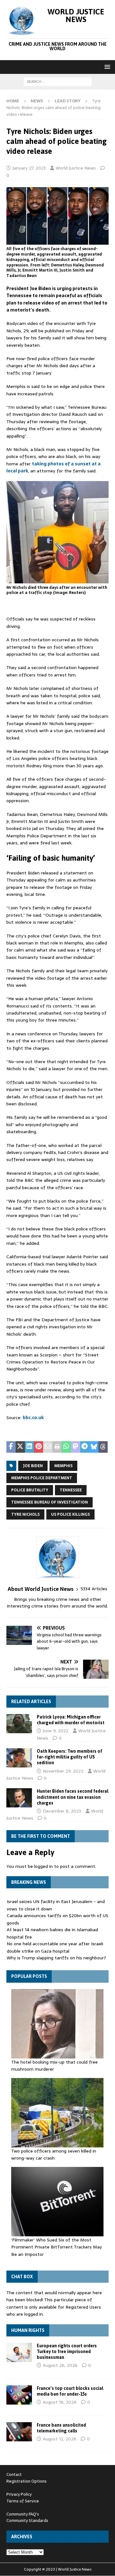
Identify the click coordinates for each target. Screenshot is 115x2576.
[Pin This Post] (38, 1447)
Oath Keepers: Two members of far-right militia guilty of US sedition (69, 1757)
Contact (14, 2474)
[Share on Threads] (103, 1447)
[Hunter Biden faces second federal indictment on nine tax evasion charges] (19, 1798)
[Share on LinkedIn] (30, 1447)
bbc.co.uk (33, 1418)
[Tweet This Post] (20, 1447)
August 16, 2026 (60, 2402)
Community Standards (27, 2521)
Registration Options (27, 2481)
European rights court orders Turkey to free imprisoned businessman (67, 2351)
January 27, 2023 (29, 168)
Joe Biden (33, 1466)
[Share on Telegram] (85, 1447)
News (37, 101)
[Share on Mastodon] (76, 1447)
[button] (106, 67)
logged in (43, 1866)
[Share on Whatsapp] (66, 1447)
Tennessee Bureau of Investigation (50, 1502)
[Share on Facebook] (11, 1447)
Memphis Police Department (42, 1478)
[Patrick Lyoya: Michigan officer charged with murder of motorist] (19, 1724)
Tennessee (71, 1490)
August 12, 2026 (60, 2439)
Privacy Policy (19, 2494)
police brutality (30, 1490)
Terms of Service (23, 2501)
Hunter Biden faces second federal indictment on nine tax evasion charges (73, 1797)
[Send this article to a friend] (48, 1447)
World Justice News (76, 168)
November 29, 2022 (63, 1771)
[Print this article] (57, 1447)
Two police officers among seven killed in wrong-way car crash (54, 2154)
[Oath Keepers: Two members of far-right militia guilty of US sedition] (19, 1758)
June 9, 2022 (56, 1731)
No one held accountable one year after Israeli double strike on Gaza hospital (55, 1947)
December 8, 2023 (62, 1811)
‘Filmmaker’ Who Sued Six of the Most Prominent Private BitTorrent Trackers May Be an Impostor (57, 2247)
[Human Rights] (19, 2352)
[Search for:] (58, 81)
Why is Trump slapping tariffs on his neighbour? (56, 1958)
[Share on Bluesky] (94, 1447)
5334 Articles (94, 1589)
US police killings (70, 1514)
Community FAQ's (23, 2514)
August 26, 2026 (60, 2365)
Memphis (63, 1466)
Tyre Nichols (25, 1514)
